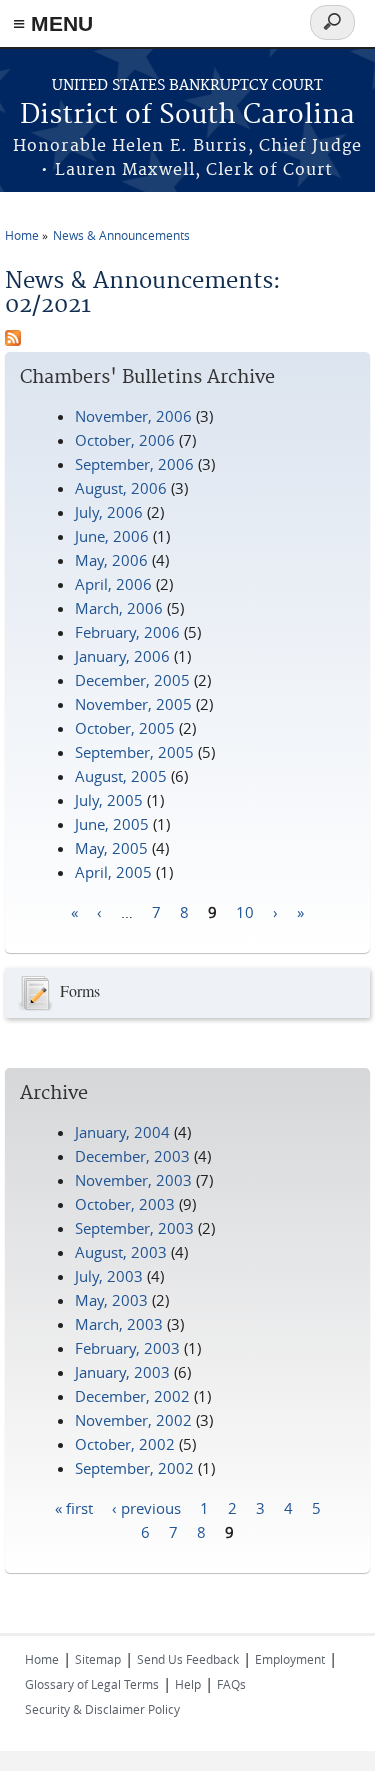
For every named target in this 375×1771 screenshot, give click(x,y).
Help (188, 1684)
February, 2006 (127, 632)
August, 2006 (121, 488)
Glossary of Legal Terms (92, 1684)
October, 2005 (125, 728)
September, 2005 (134, 752)
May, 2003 (111, 1300)
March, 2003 (119, 1324)
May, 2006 (111, 560)
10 (245, 911)
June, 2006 (112, 536)
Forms (80, 990)
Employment (290, 1659)
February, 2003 (127, 1348)
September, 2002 (134, 1468)
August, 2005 (121, 776)
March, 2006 (119, 608)
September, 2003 (134, 1228)
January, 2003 (122, 1372)
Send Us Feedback (188, 1659)
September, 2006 (134, 464)
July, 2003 (109, 1276)
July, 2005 (109, 800)
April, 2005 (113, 872)
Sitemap (98, 1659)
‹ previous (146, 1507)
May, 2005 (111, 848)
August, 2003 (121, 1252)
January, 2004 (122, 1132)
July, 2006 (109, 512)
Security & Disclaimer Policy (102, 1709)
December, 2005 (132, 680)
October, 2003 (125, 1204)
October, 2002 (125, 1444)
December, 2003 (132, 1156)
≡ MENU (53, 23)
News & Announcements (121, 235)
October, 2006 (125, 440)
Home (22, 235)
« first (74, 1507)
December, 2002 (132, 1396)
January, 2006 (122, 656)
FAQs (231, 1684)
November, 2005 (133, 704)
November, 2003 (133, 1180)
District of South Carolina (187, 115)
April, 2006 (113, 584)
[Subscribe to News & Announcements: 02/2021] (13, 340)
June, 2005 (112, 824)
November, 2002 (133, 1420)
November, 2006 (133, 416)
